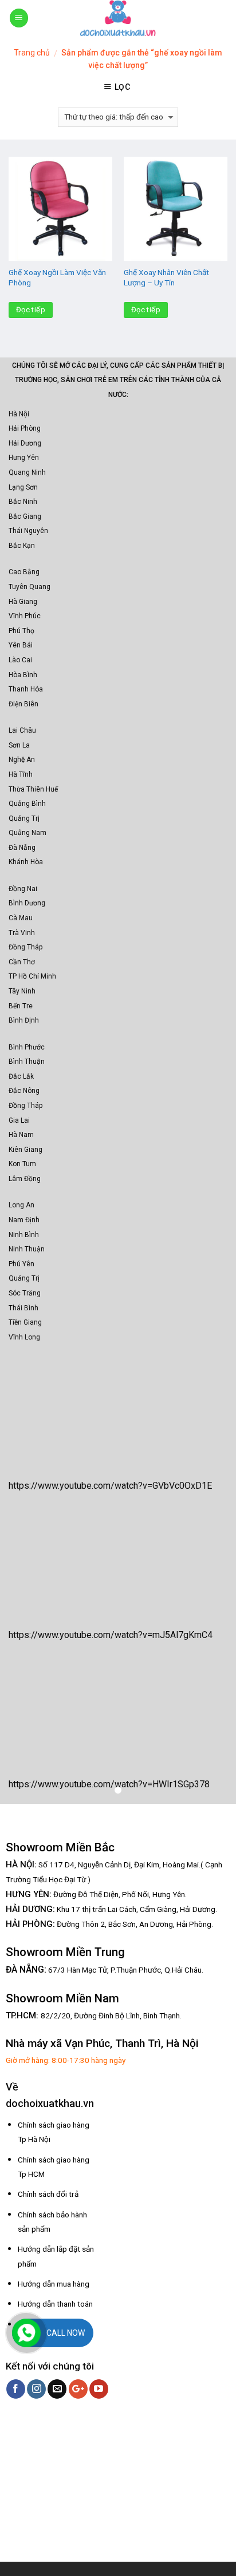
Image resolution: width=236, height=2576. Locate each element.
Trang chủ (32, 53)
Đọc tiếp (31, 310)
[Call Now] (26, 2333)
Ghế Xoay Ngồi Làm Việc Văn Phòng (57, 277)
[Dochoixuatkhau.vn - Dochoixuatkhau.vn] (118, 18)
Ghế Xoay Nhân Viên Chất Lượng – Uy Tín (166, 277)
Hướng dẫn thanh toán (55, 2304)
